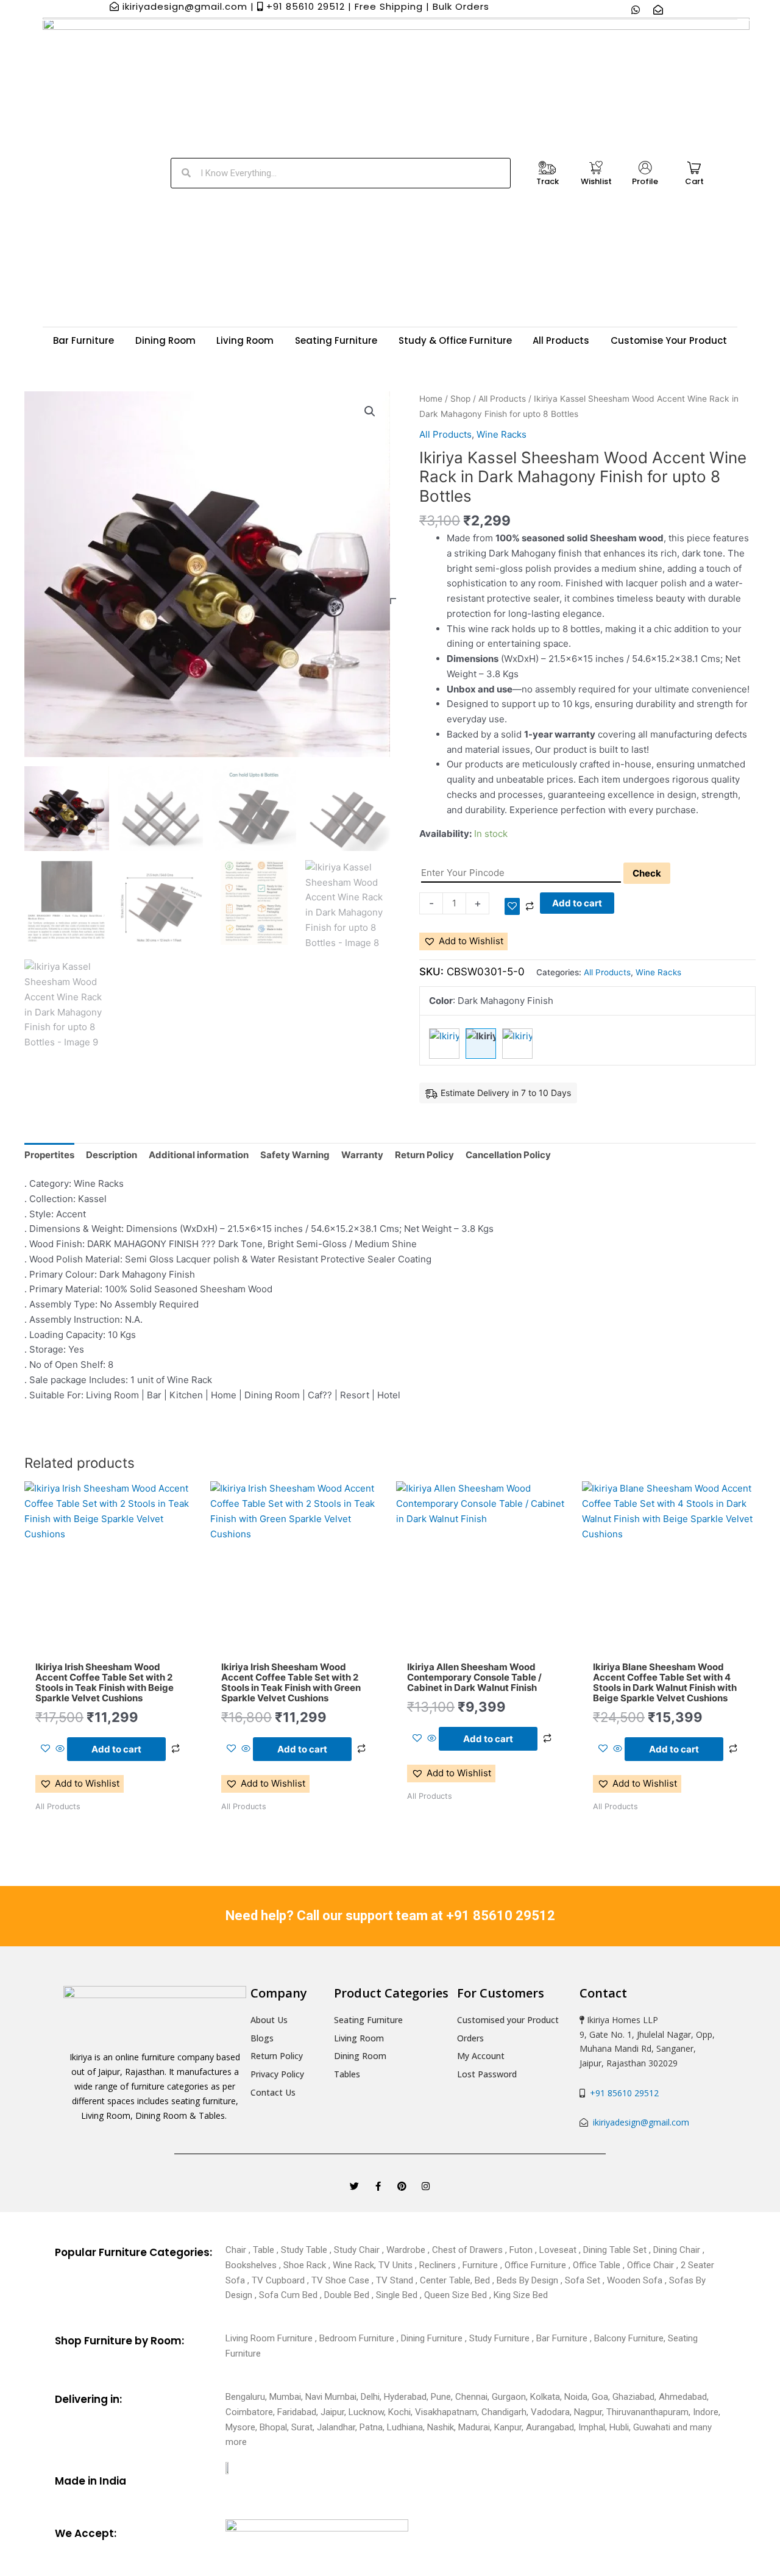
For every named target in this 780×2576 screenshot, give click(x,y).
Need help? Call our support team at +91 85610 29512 (390, 1916)
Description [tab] (112, 1155)
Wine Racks (502, 434)
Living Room (245, 340)
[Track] (547, 168)
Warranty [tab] (362, 1155)
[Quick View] (60, 1749)
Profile (645, 181)
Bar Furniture (83, 340)
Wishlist (596, 181)
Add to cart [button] (116, 1749)
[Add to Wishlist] (512, 906)
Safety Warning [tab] (295, 1155)
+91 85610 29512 (622, 2093)
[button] (370, 411)
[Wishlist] (596, 168)
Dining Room (165, 340)
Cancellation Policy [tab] (508, 1155)
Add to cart (577, 903)
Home (431, 399)
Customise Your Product (669, 340)
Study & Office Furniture (455, 340)
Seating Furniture (336, 340)
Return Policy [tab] (424, 1155)
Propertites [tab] (49, 1155)
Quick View (111, 1644)
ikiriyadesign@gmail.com (640, 2122)
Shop (460, 399)
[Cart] (694, 168)
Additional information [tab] (199, 1155)
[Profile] (645, 168)
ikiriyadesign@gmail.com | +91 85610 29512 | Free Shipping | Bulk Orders (304, 6)
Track (548, 181)
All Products (561, 340)
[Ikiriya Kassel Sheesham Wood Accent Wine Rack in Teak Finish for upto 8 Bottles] (444, 1044)
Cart (694, 181)
